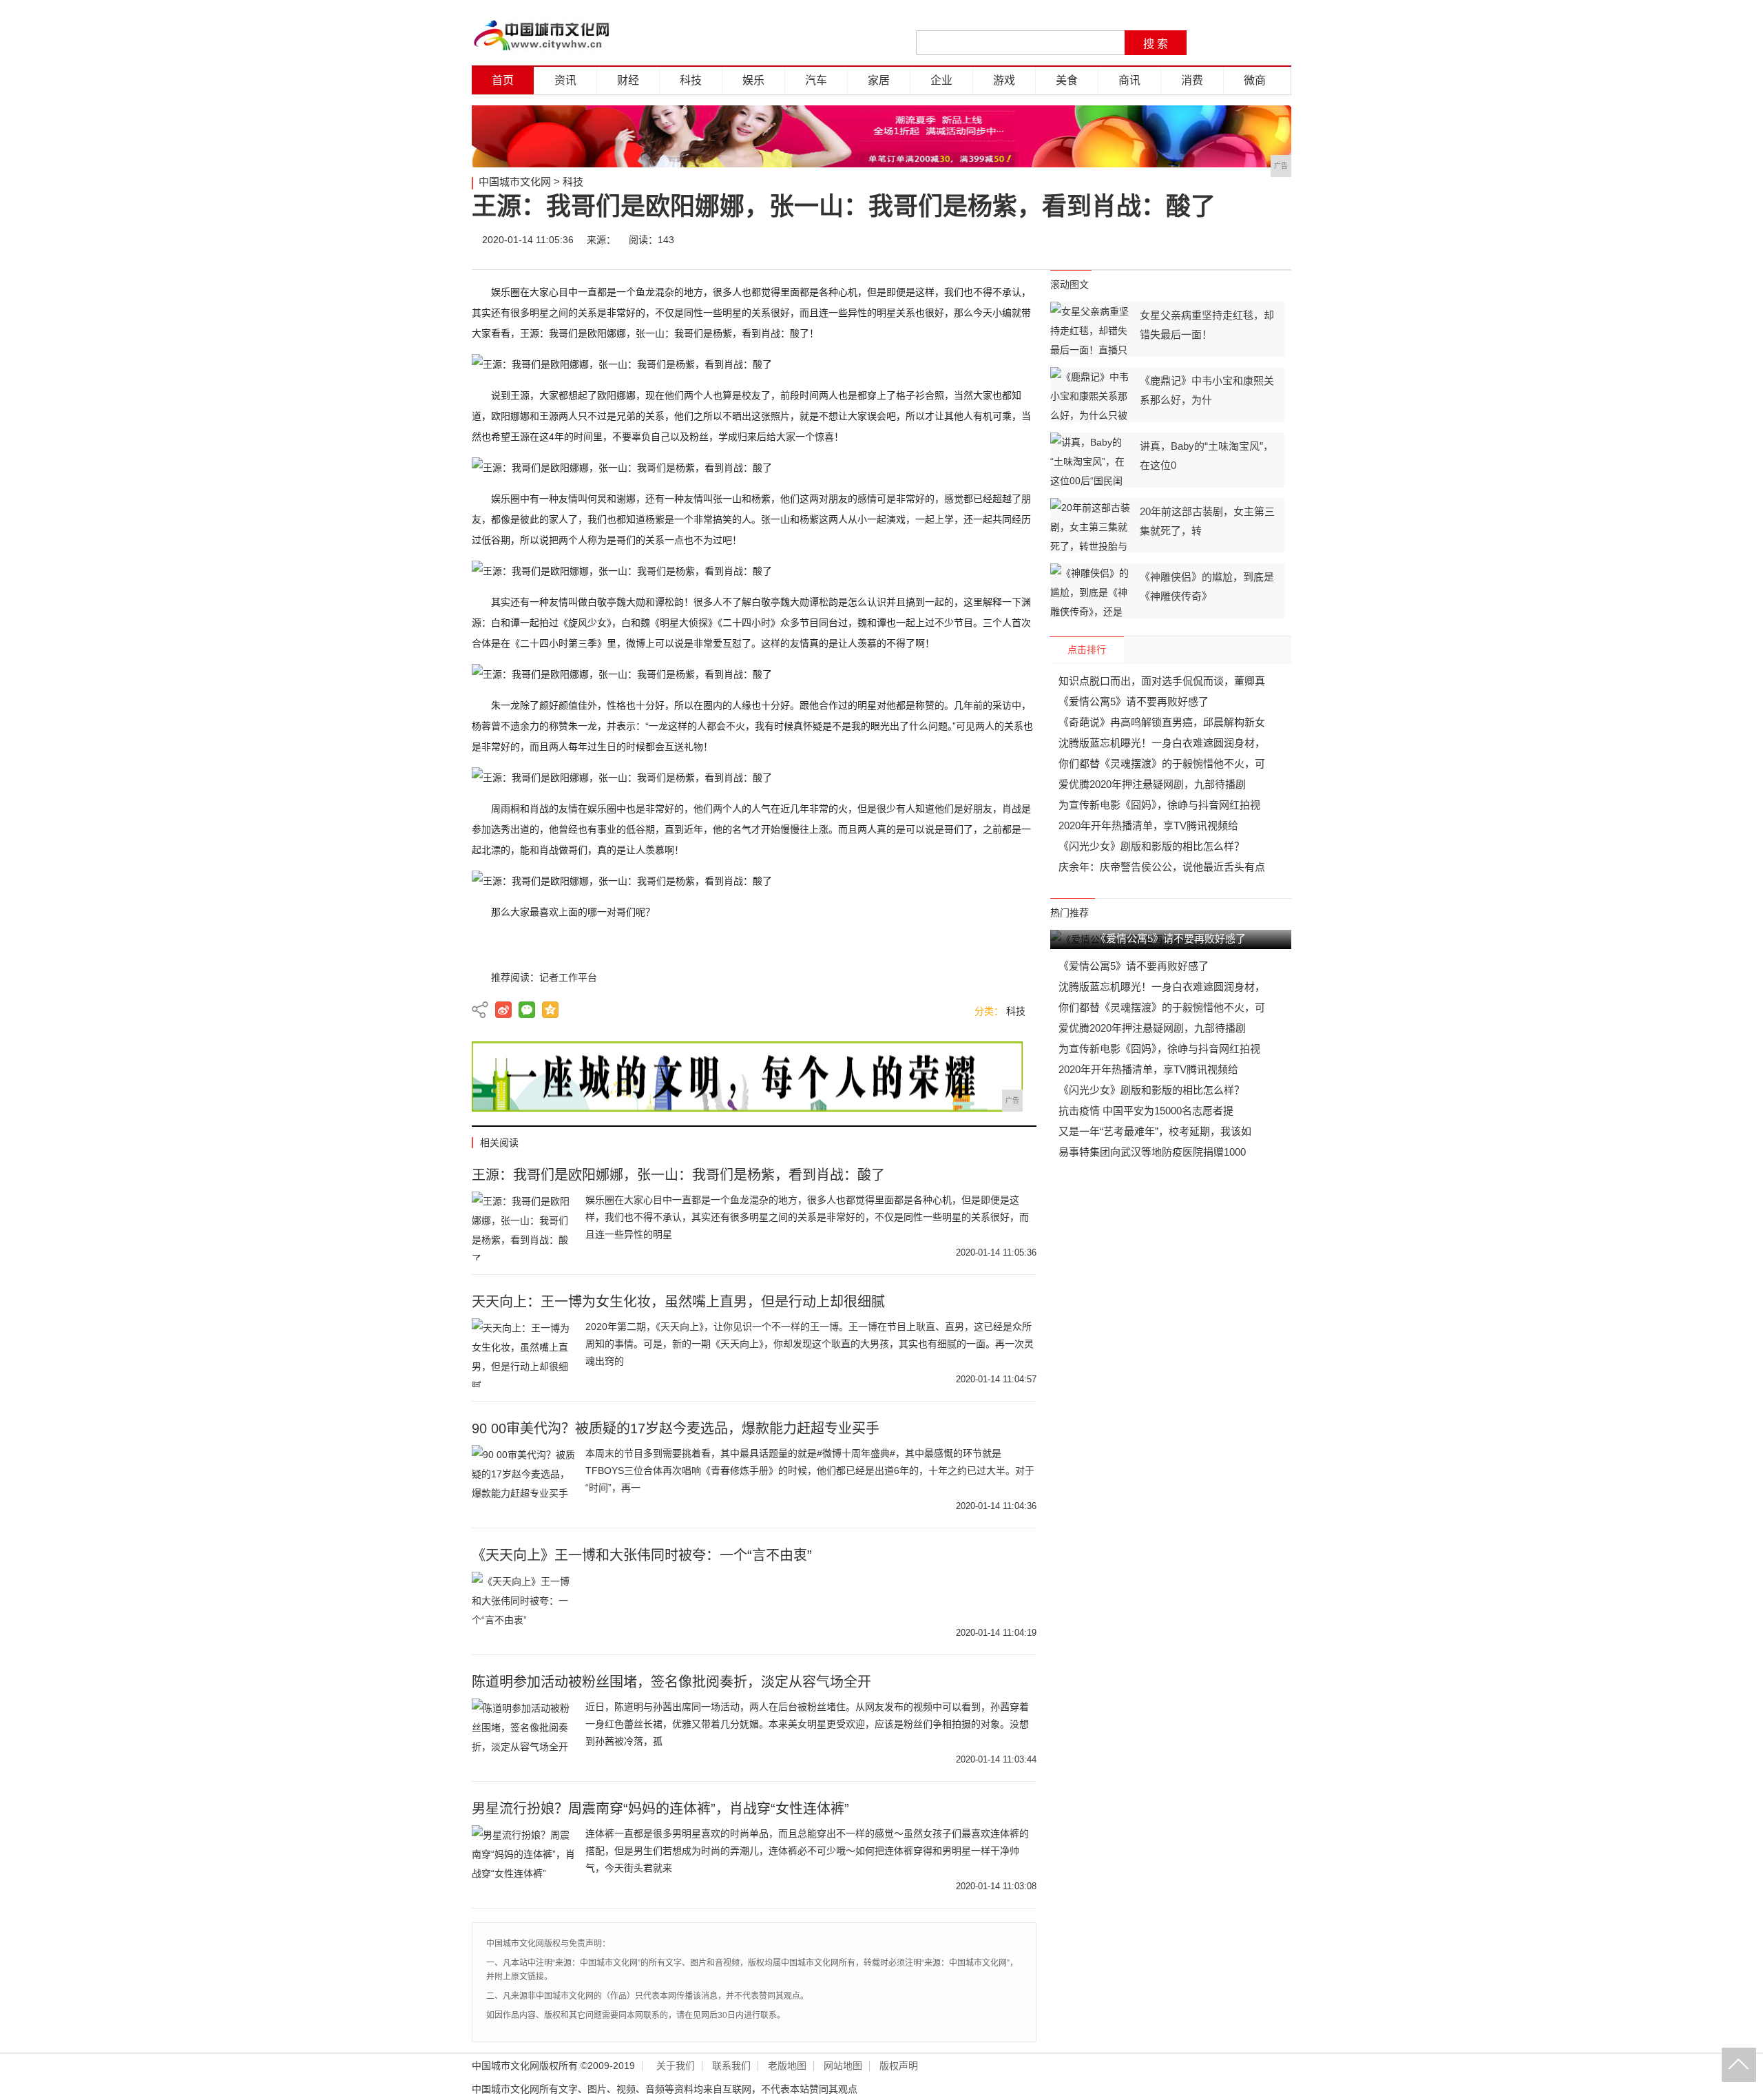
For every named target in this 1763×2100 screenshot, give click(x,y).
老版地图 (787, 2066)
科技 (691, 80)
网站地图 (843, 2066)
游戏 (1004, 80)
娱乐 (753, 80)
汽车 (816, 80)
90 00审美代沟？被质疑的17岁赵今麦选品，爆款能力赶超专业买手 (676, 1428)
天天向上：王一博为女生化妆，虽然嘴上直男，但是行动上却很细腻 (678, 1302)
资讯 (565, 80)
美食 (1067, 80)
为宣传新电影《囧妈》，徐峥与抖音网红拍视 (1159, 805)
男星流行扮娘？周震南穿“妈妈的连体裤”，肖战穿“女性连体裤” (660, 1809)
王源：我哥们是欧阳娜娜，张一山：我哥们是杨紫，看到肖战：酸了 (678, 1175)
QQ (1234, 240)
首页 (503, 80)
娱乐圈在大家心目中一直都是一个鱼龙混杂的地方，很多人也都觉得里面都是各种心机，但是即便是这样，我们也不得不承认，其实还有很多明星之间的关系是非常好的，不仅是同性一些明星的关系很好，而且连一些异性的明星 (807, 1217)
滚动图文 (1070, 284)
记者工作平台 (568, 977)
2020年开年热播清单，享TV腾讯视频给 (1148, 825)
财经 (628, 80)
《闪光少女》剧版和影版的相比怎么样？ (1151, 846)
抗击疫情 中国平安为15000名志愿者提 (1146, 1111)
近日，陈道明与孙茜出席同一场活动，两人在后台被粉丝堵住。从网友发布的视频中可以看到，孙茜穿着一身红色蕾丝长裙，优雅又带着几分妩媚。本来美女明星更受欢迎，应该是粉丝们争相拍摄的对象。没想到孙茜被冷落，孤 (807, 1724)
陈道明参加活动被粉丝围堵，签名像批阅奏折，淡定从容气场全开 (671, 1682)
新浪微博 (503, 1010)
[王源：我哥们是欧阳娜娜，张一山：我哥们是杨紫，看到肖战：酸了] (523, 1226)
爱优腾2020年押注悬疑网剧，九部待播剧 (1152, 784)
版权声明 (899, 2066)
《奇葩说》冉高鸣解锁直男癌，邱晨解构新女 (1162, 722)
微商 (1255, 80)
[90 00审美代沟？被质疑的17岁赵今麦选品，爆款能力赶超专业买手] (523, 1479)
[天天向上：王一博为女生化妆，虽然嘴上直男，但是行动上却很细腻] (523, 1353)
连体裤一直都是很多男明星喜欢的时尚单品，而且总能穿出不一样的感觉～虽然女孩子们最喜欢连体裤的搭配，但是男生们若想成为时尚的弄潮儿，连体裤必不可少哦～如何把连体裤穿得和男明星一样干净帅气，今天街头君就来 (807, 1851)
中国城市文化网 (515, 181)
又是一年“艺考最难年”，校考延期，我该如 (1155, 1131)
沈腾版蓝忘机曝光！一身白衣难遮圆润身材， (1162, 743)
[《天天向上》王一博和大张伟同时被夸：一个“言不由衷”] (523, 1606)
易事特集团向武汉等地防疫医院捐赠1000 (1152, 1152)
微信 (1193, 240)
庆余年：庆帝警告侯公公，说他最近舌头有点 (1162, 867)
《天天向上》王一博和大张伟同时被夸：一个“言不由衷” (642, 1555)
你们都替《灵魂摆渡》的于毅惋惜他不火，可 (1162, 763)
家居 (879, 80)
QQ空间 (550, 1010)
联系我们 (731, 2066)
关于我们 (676, 2066)
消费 (1192, 80)
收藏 (1275, 240)
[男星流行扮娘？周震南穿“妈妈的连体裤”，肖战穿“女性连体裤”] (523, 1860)
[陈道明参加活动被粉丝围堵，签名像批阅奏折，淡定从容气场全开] (523, 1733)
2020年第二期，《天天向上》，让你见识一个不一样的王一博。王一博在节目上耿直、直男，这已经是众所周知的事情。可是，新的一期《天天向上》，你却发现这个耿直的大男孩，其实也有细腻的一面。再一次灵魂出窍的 (810, 1344)
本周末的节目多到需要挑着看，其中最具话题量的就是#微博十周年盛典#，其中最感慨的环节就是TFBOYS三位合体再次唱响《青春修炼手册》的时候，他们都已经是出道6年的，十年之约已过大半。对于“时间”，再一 (810, 1470)
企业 (941, 80)
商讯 (1129, 80)
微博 (1151, 240)
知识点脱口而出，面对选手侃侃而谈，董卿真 (1162, 681)
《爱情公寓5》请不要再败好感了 (1134, 701)
